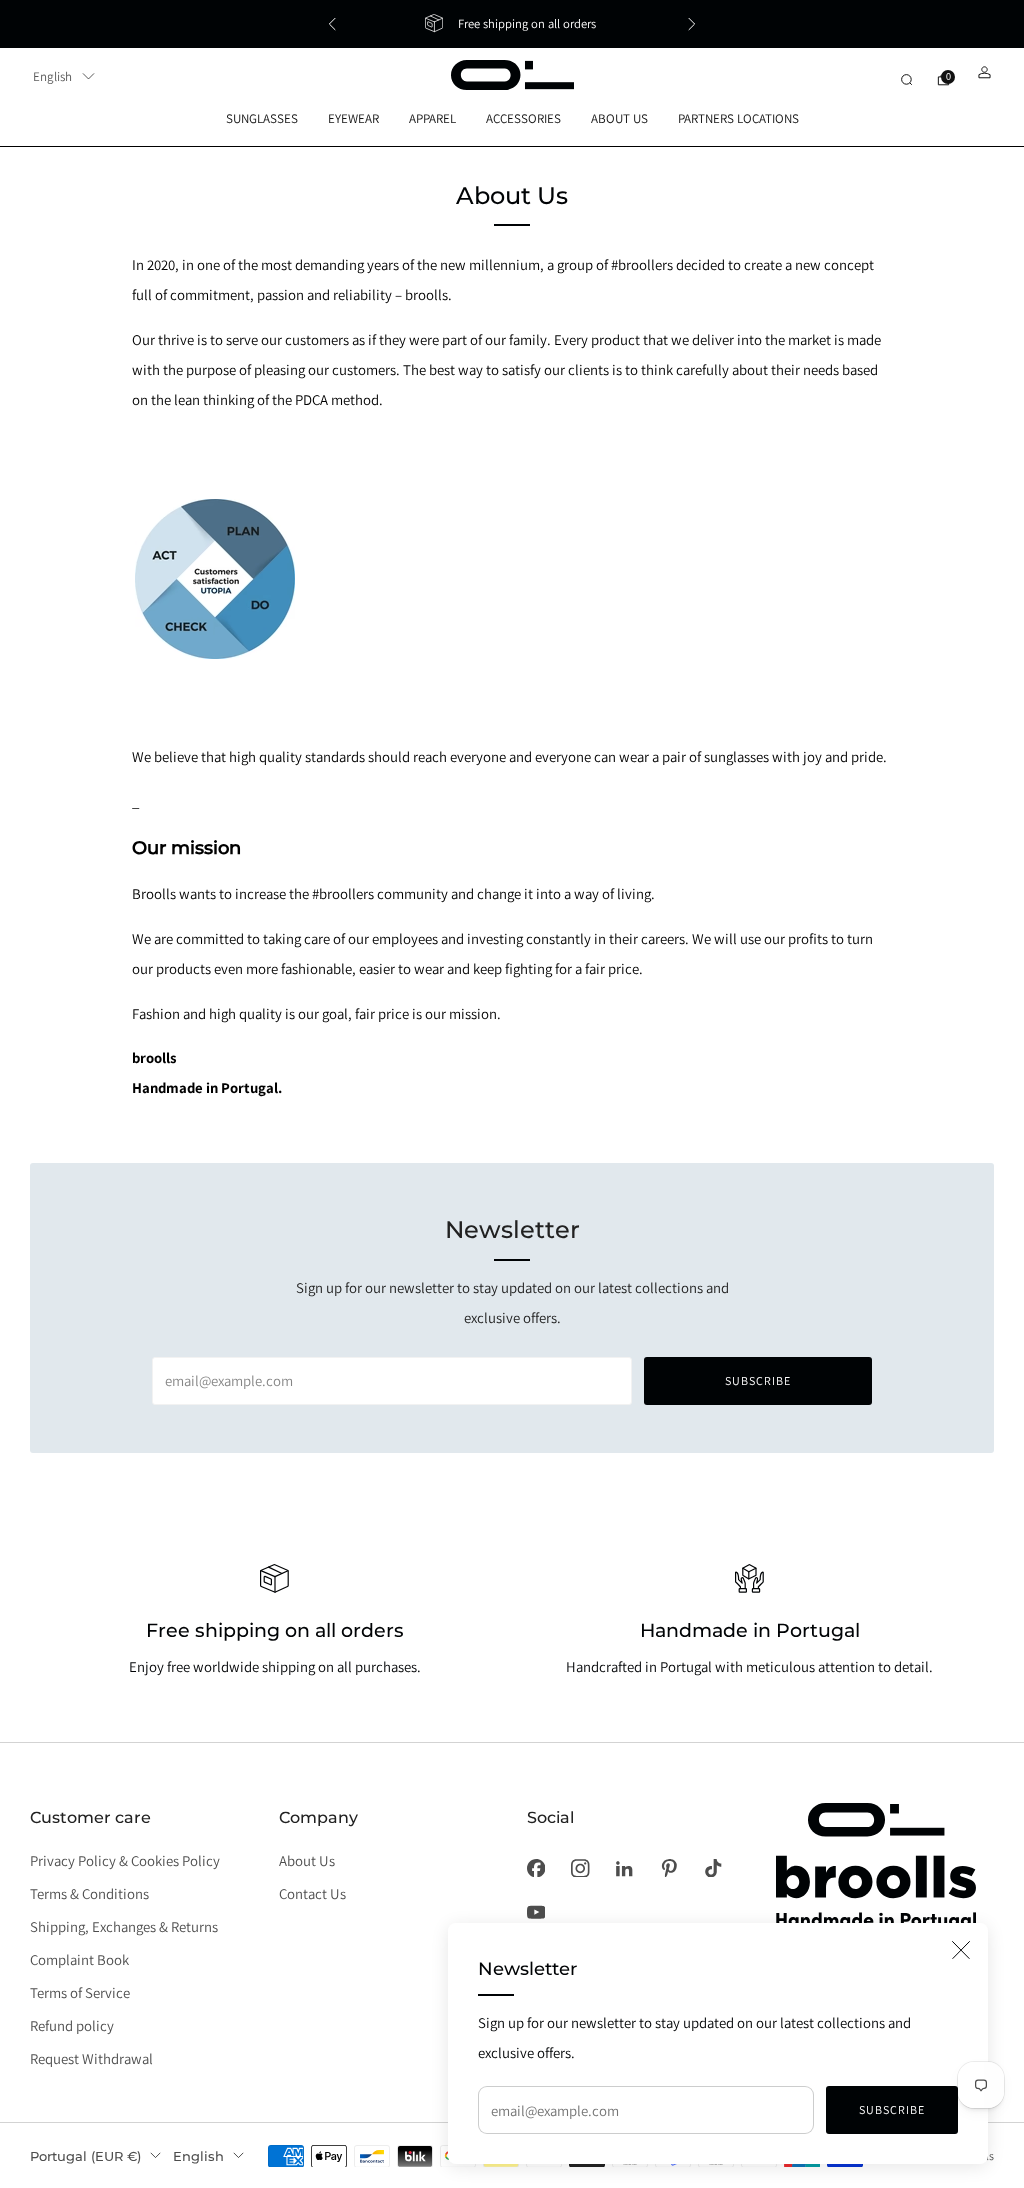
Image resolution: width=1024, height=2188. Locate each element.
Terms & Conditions (89, 1893)
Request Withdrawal (91, 2058)
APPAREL (432, 118)
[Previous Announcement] (332, 24)
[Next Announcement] (692, 24)
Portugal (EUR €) (85, 2156)
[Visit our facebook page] (536, 1868)
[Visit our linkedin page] (624, 1868)
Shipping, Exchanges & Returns (124, 1926)
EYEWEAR (353, 118)
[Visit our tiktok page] (713, 1868)
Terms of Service (80, 1992)
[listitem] (512, 24)
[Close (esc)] (961, 1950)
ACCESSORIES (523, 118)
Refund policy (72, 2025)
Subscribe (892, 2109)
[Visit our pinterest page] (669, 1868)
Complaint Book (79, 1959)
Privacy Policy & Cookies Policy (125, 1860)
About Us (307, 1860)
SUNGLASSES (262, 118)
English (52, 76)
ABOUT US (619, 118)
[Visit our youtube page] (536, 1912)
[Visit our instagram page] (580, 1868)
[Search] (906, 79)
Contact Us (312, 1893)
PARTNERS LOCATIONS (738, 118)
